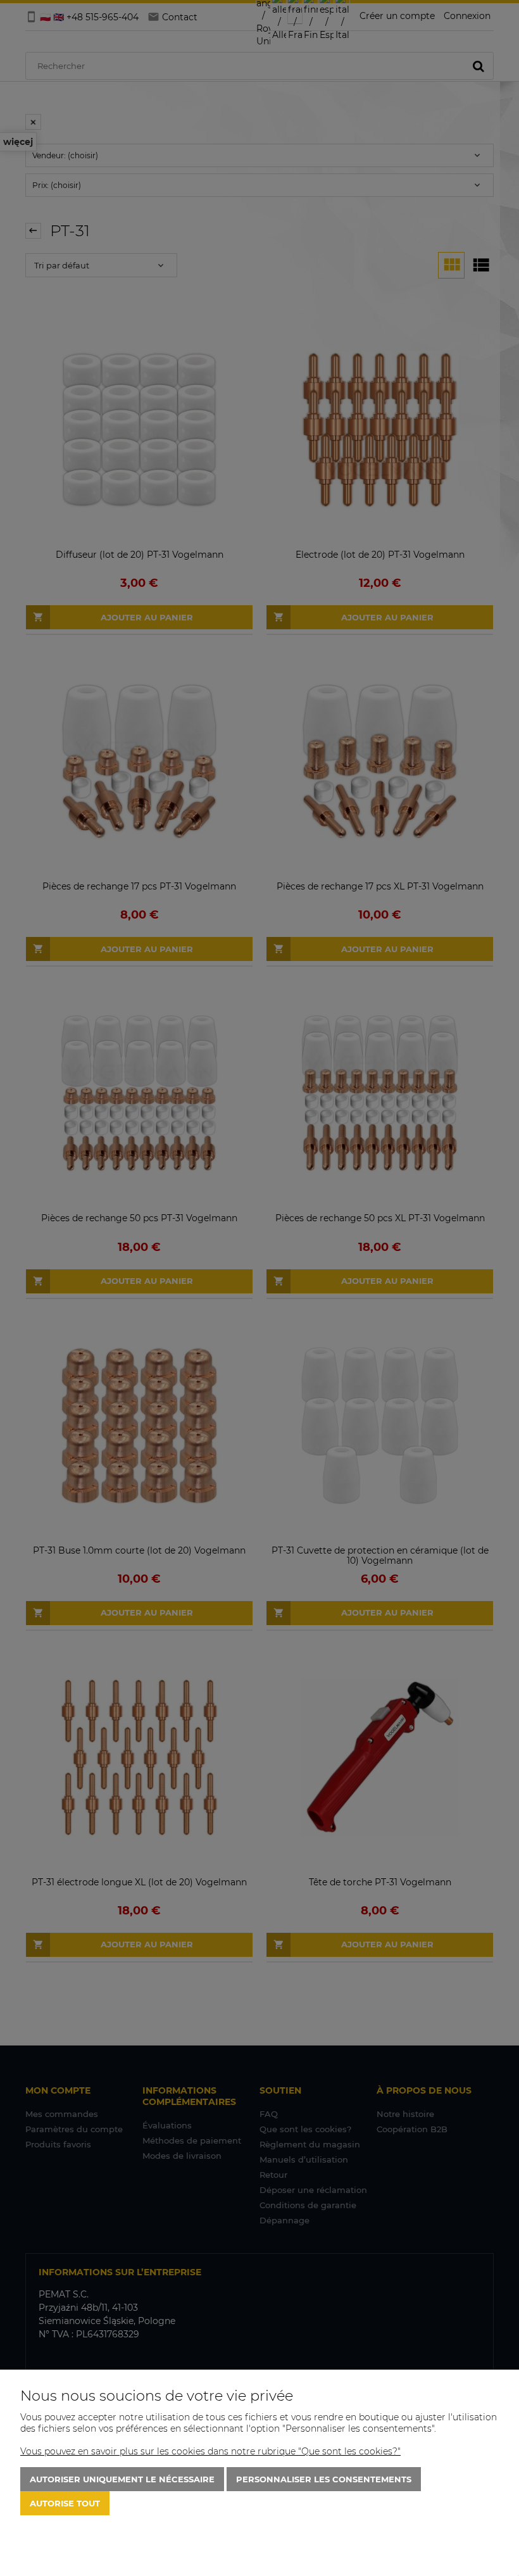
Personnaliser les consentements (324, 2479)
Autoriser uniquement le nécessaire (122, 2479)
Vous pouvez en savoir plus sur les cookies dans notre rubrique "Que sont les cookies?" (210, 2451)
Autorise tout (65, 2503)
